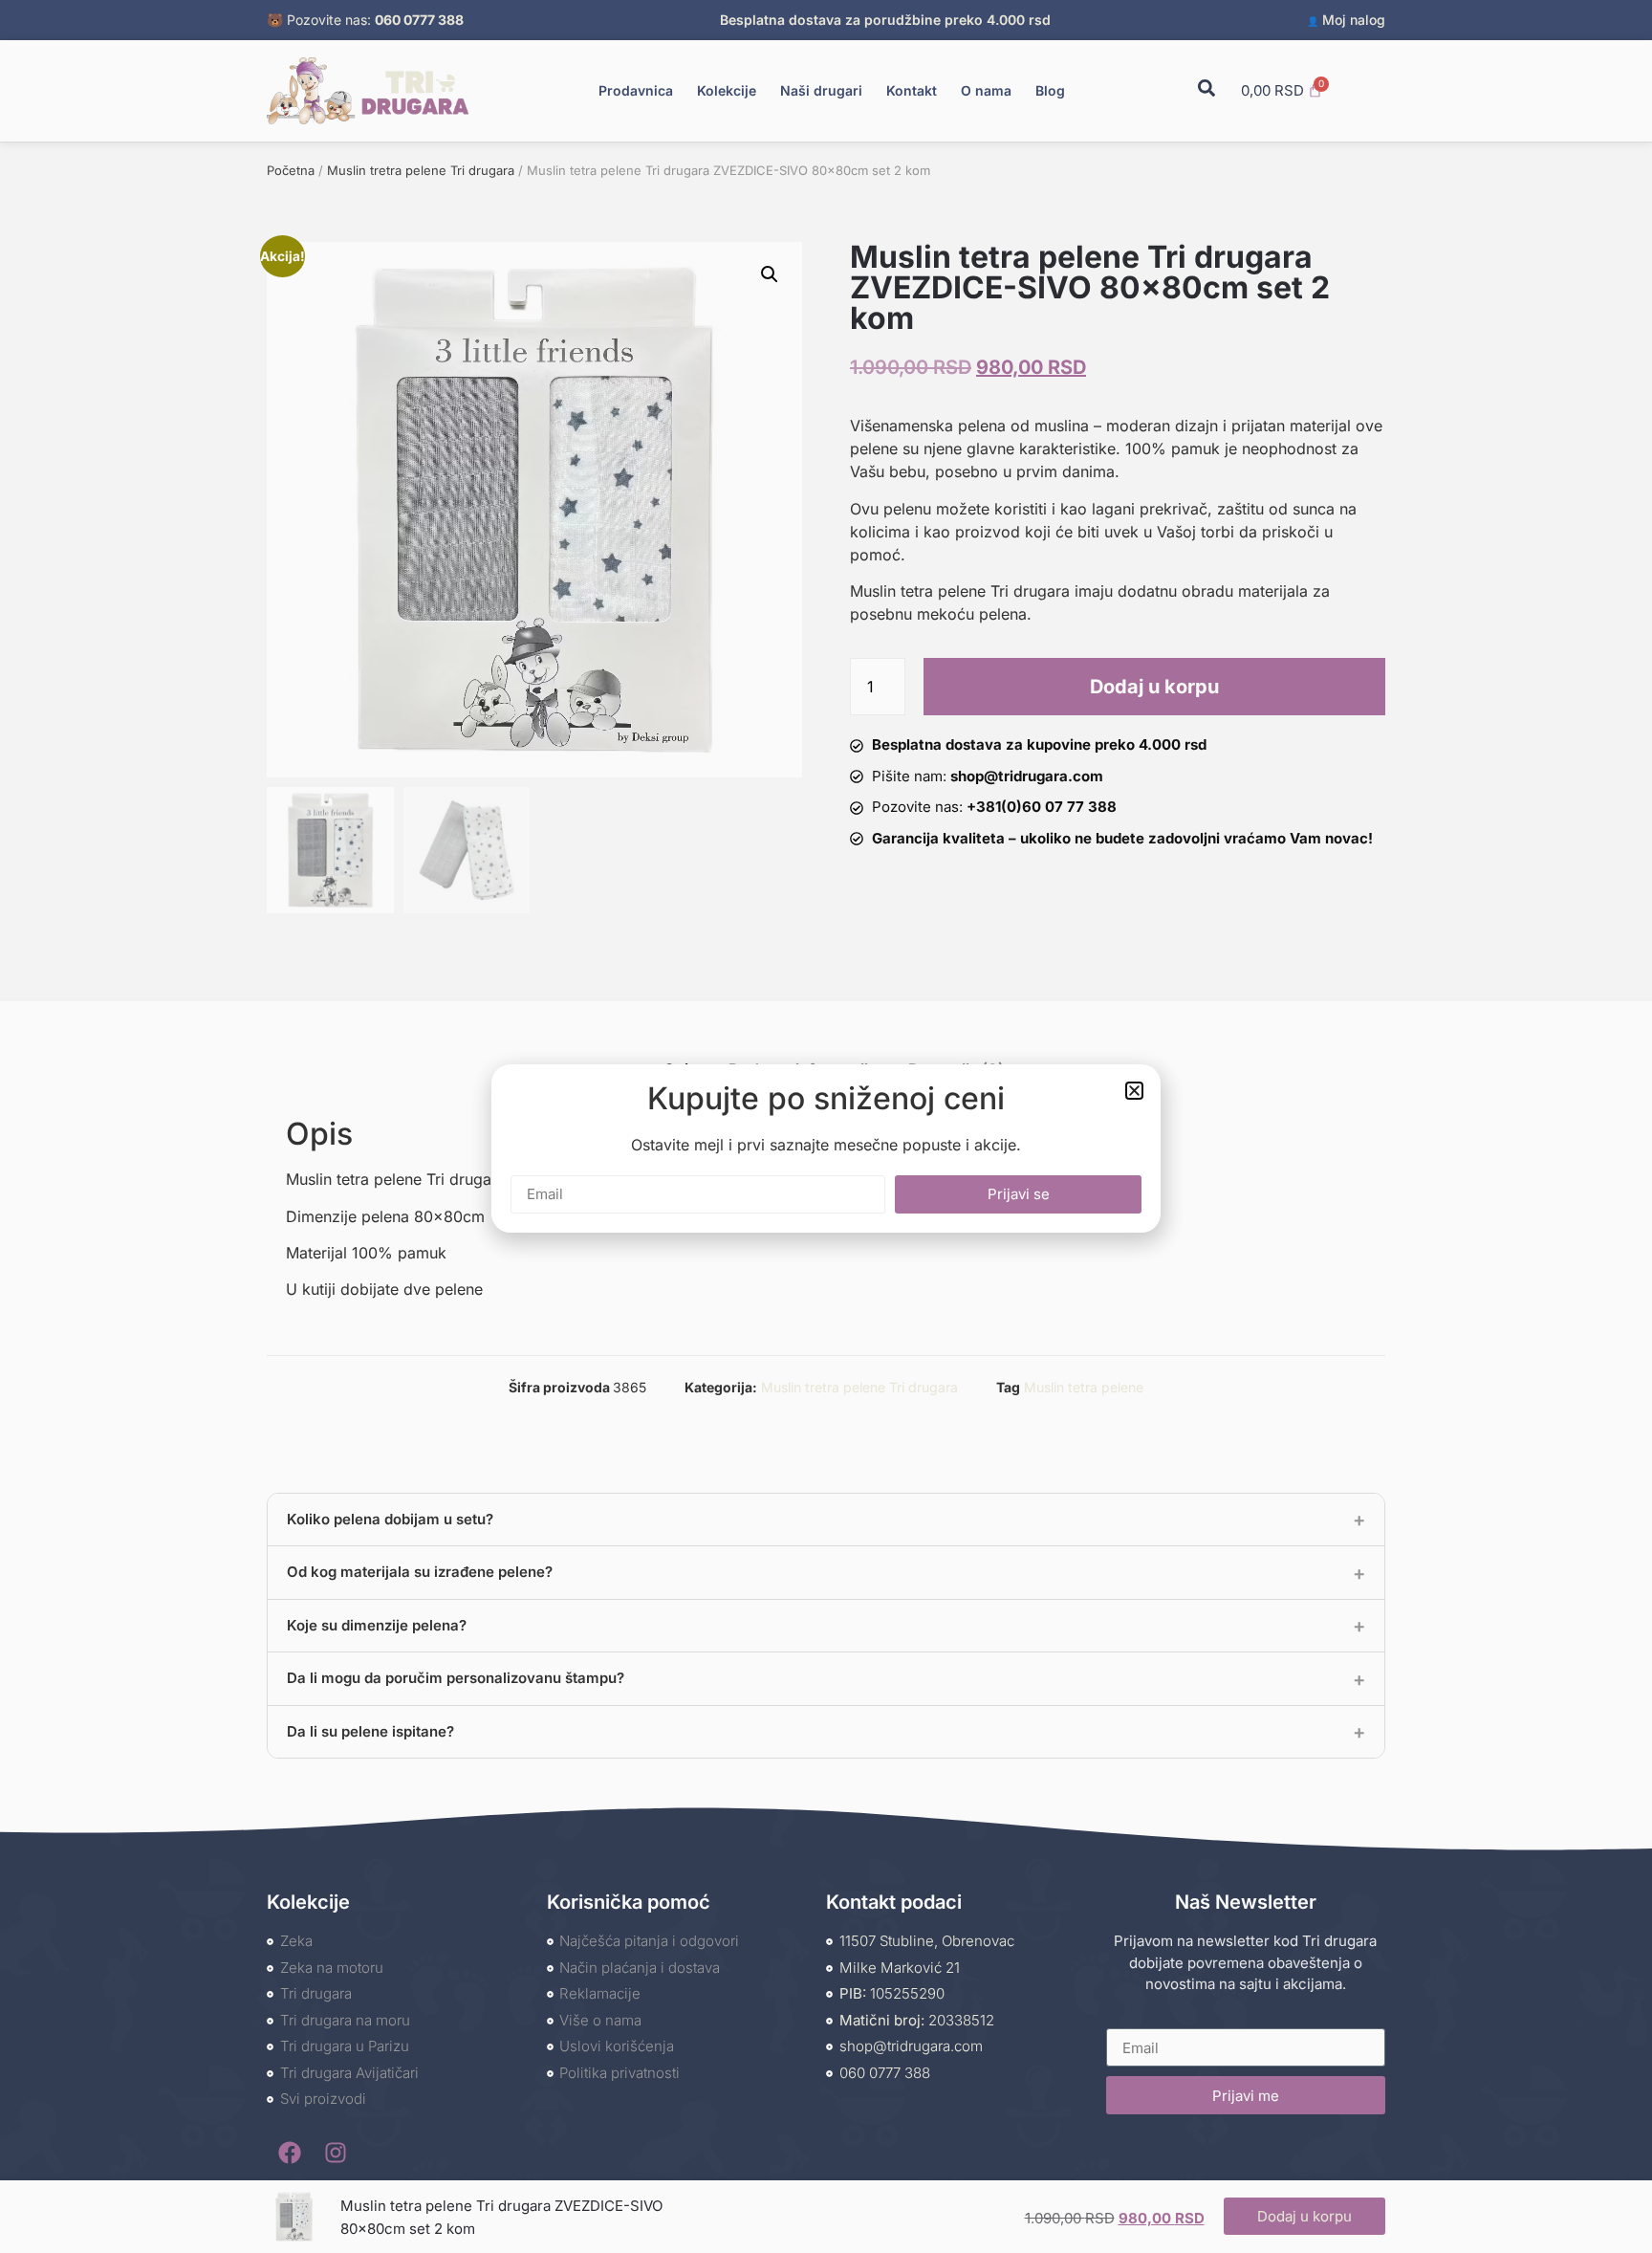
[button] (1134, 1091)
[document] (826, 1126)
